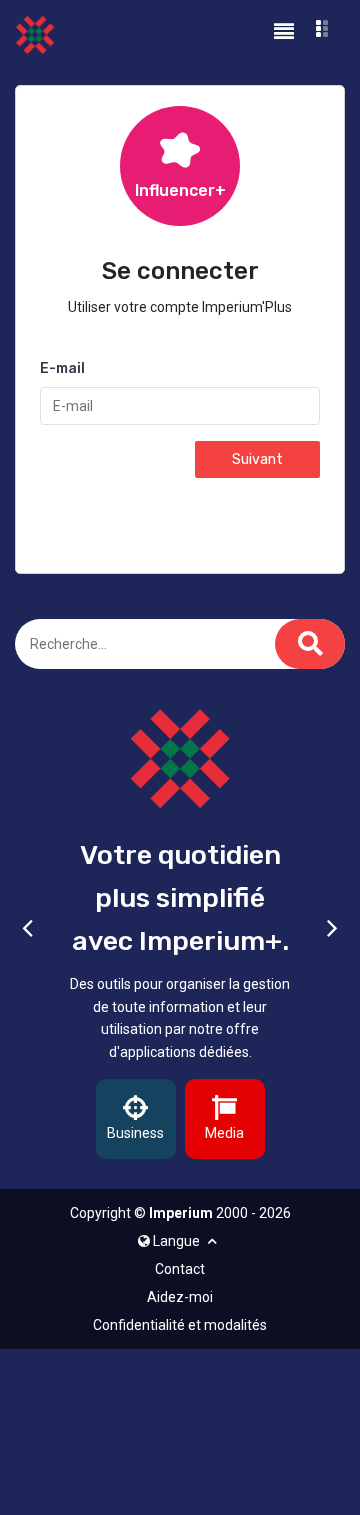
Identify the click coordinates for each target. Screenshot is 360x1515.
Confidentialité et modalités (180, 1325)
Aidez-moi (180, 1297)
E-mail (62, 368)
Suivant (257, 459)
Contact (180, 1269)
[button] (322, 32)
